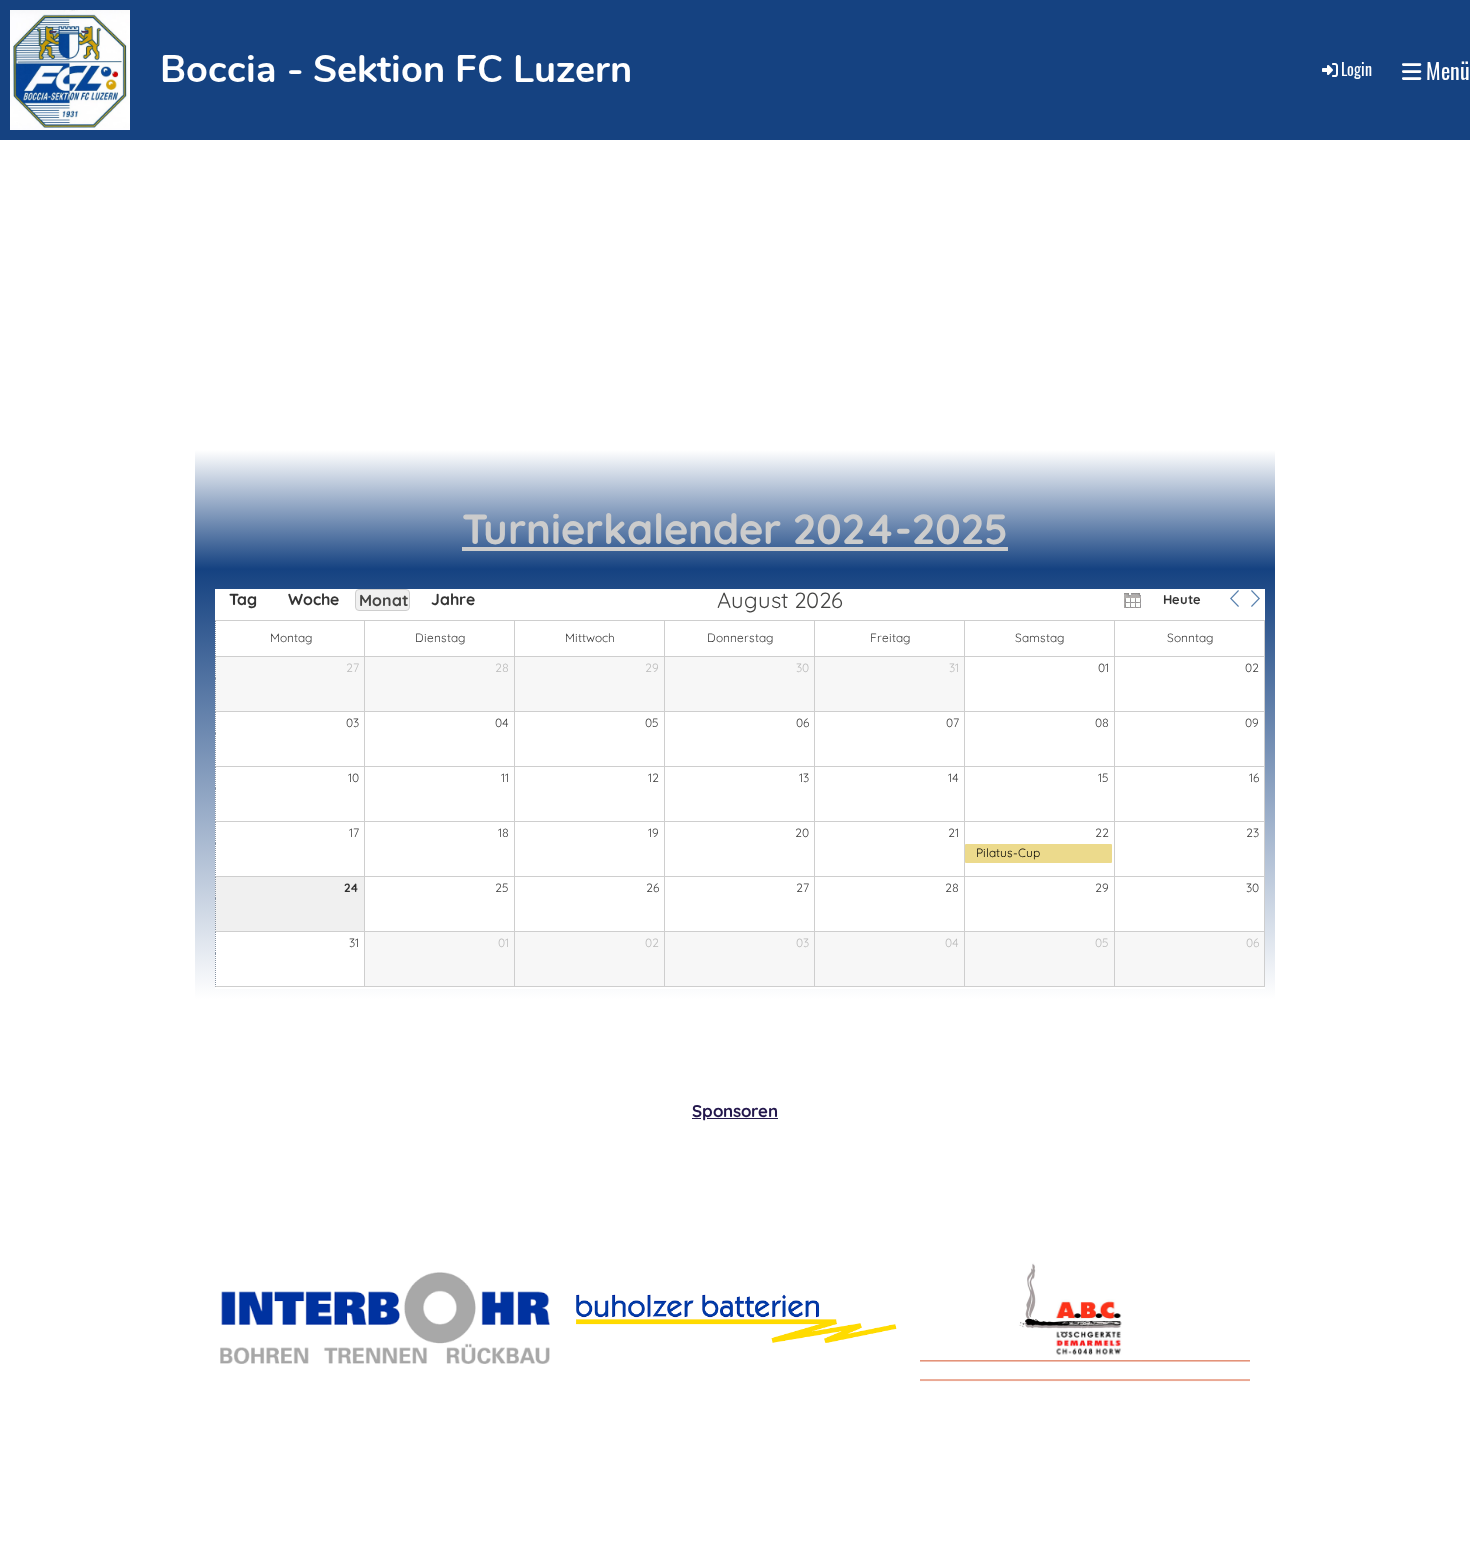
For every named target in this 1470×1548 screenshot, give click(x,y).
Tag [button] (243, 599)
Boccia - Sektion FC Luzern (396, 69)
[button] (1234, 599)
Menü (1445, 70)
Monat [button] (384, 600)
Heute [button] (1182, 599)
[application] (740, 789)
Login (1356, 69)
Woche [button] (313, 599)
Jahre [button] (453, 599)
